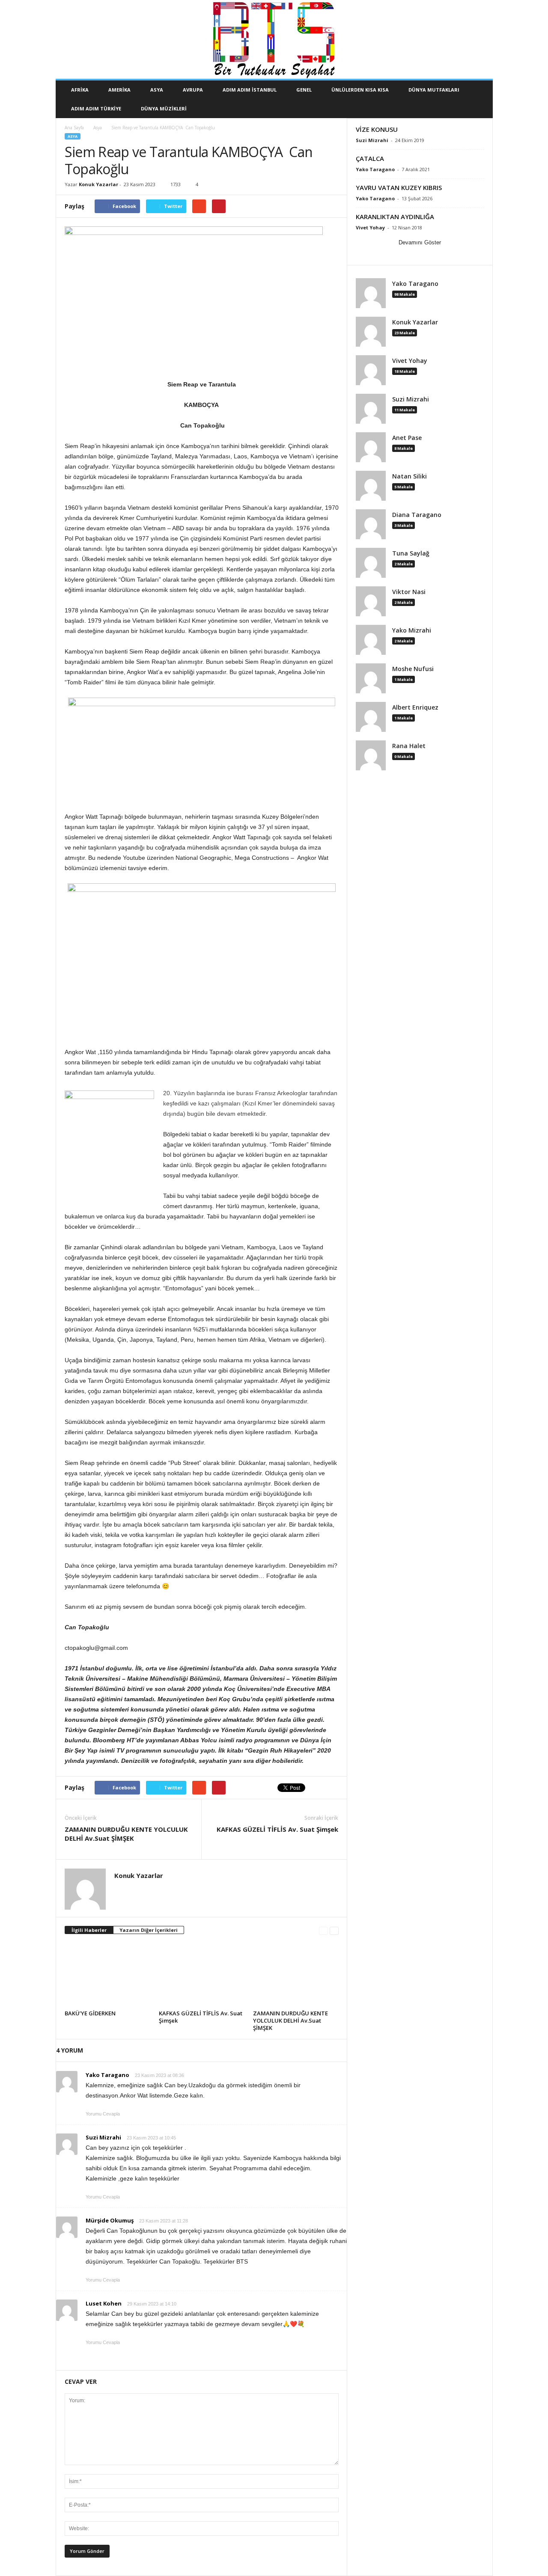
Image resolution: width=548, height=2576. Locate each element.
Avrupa (193, 90)
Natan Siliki (410, 476)
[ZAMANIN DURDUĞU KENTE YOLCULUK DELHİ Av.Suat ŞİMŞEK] (296, 1975)
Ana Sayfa (74, 128)
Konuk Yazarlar (98, 184)
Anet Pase (407, 438)
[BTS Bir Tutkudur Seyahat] (274, 40)
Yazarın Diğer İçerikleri (149, 1930)
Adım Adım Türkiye (96, 108)
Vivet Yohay (370, 227)
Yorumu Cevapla (103, 2114)
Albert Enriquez (415, 707)
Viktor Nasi (409, 592)
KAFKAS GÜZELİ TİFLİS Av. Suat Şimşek (277, 1829)
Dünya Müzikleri (164, 108)
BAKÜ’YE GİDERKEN (90, 2013)
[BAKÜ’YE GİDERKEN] (107, 1975)
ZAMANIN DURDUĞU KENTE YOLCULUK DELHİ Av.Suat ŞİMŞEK (126, 1834)
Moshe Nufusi (413, 669)
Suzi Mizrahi (372, 140)
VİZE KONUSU (377, 129)
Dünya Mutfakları (434, 90)
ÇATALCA (370, 158)
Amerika (119, 90)
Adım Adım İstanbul (250, 90)
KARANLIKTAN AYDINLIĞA (395, 217)
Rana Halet (409, 746)
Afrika (80, 90)
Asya (157, 90)
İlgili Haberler (89, 1930)
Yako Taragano (375, 169)
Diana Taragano (417, 515)
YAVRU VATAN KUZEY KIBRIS (399, 187)
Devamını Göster (420, 242)
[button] (480, 99)
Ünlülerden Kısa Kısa (360, 90)
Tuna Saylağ (411, 553)
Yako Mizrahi (412, 630)
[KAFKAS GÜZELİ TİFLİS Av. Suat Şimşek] (202, 1975)
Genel (304, 90)
